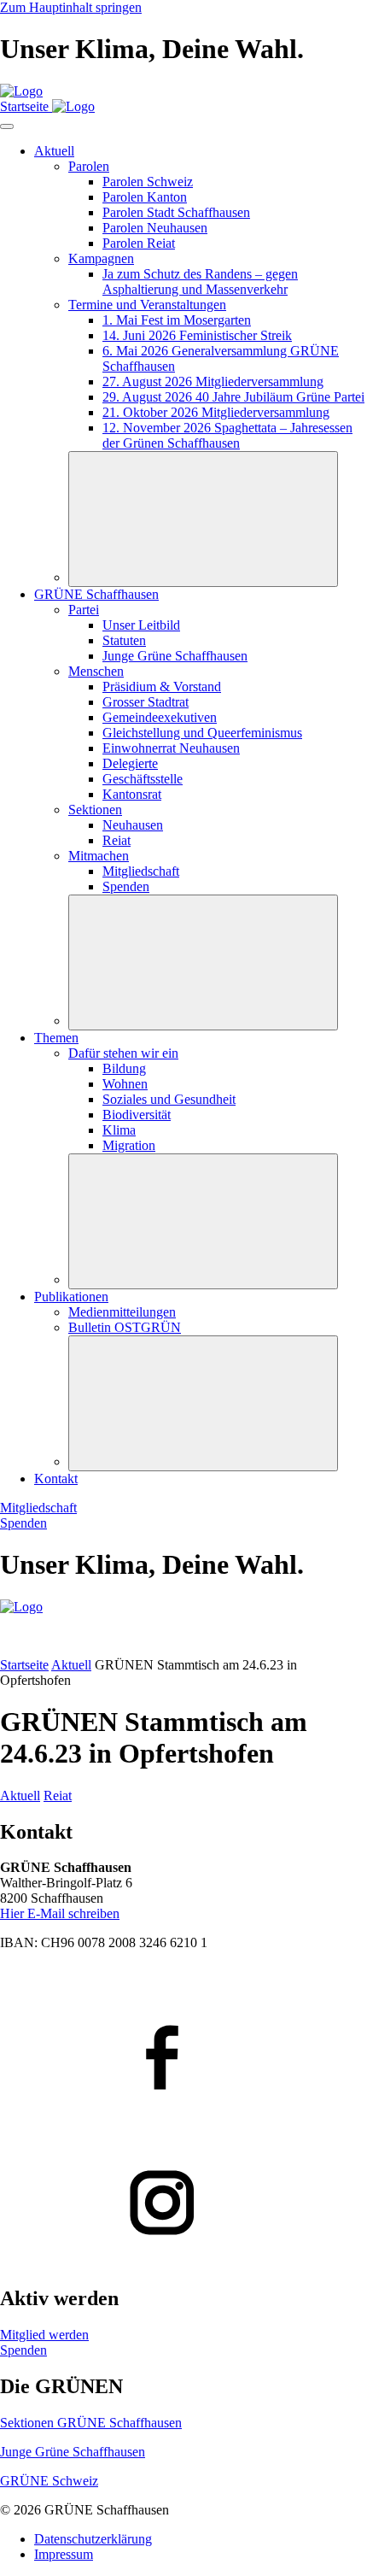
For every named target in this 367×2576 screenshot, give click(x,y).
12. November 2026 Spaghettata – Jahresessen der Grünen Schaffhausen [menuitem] (227, 435)
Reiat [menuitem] (117, 840)
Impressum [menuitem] (64, 2554)
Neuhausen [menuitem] (133, 825)
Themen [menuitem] (56, 1038)
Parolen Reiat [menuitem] (139, 243)
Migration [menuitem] (129, 1145)
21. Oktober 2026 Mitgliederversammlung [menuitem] (216, 412)
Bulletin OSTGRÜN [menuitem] (125, 1327)
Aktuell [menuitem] (54, 151)
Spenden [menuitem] (126, 886)
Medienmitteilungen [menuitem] (122, 1312)
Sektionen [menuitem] (95, 810)
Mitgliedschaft (38, 1508)
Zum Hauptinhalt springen (71, 7)
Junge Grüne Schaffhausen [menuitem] (175, 656)
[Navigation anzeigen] (7, 126)
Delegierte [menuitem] (130, 763)
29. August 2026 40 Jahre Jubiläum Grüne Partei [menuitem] (233, 397)
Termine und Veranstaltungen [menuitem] (147, 305)
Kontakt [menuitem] (56, 1479)
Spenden (23, 1523)
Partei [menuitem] (84, 610)
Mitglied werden (44, 2335)
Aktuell (71, 1665)
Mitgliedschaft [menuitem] (141, 871)
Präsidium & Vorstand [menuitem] (162, 687)
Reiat (58, 1796)
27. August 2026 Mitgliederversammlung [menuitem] (213, 381)
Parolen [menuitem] (89, 166)
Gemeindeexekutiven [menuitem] (160, 717)
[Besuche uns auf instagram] (183, 2204)
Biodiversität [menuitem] (137, 1115)
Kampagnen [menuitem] (101, 258)
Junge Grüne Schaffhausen (73, 2452)
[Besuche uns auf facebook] (183, 2059)
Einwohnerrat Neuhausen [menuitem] (171, 748)
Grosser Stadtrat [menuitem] (146, 702)
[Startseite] (21, 91)
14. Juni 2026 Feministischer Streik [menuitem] (197, 335)
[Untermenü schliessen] (203, 519)
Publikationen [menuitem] (71, 1297)
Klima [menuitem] (119, 1130)
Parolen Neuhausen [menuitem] (155, 228)
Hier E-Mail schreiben (60, 1913)
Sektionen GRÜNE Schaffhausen (91, 2423)
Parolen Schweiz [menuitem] (148, 182)
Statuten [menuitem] (124, 640)
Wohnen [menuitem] (125, 1084)
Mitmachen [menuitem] (99, 856)
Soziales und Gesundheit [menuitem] (169, 1099)
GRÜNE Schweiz (49, 2481)
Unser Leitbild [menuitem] (141, 625)
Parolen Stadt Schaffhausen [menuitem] (176, 212)
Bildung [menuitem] (124, 1068)
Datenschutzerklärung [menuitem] (93, 2539)
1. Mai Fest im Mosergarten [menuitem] (177, 320)
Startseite (24, 1665)
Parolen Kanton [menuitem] (145, 197)
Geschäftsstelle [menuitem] (143, 779)
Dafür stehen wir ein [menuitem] (123, 1053)
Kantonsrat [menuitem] (132, 794)
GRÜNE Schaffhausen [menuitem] (96, 594)
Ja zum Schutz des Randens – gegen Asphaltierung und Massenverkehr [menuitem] (200, 282)
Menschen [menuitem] (96, 671)
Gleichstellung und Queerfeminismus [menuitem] (202, 733)
